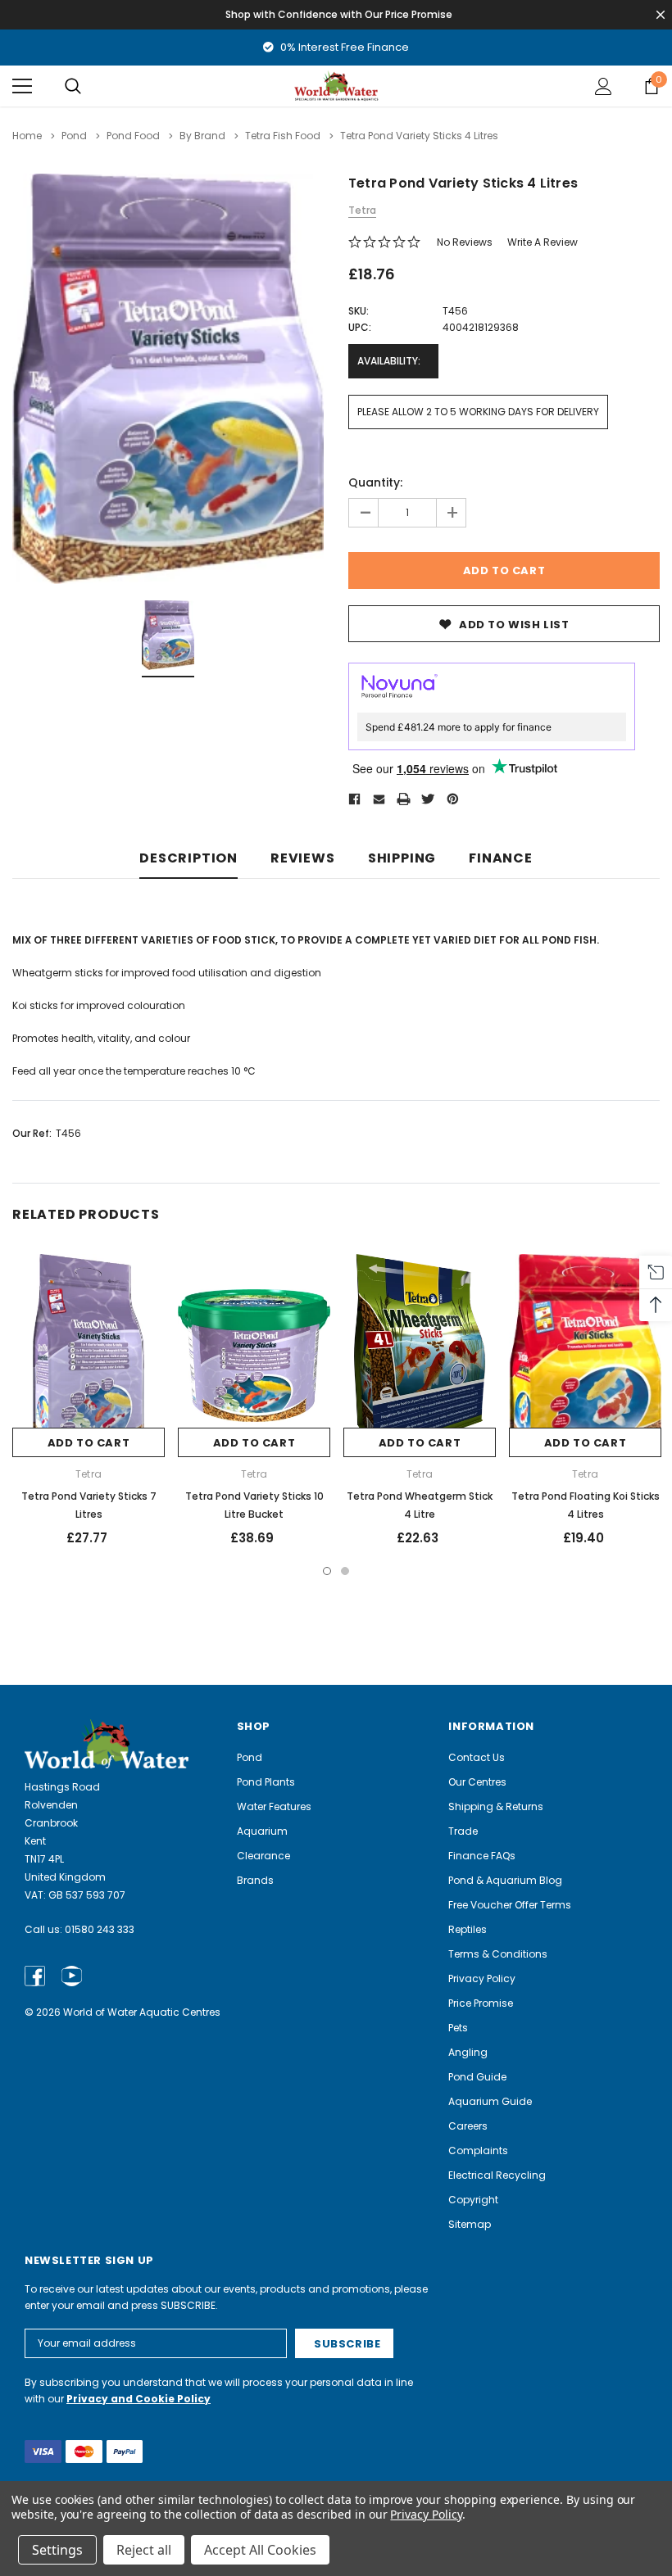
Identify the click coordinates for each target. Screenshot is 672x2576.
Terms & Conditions (498, 1954)
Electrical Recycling (497, 2175)
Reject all (144, 2550)
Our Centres (477, 1782)
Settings (57, 2550)
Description (188, 859)
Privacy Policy (482, 1978)
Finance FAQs (482, 1856)
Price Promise (481, 2003)
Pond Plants (266, 1782)
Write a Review (543, 242)
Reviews (303, 859)
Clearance (263, 1856)
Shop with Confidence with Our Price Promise (339, 14)
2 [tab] (345, 1571)
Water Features (274, 1806)
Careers (468, 2126)
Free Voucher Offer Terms (510, 1905)
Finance (501, 859)
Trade (463, 1831)
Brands (255, 1880)
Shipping (402, 859)
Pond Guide (477, 2077)
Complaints (478, 2150)
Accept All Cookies (260, 2550)
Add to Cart (89, 1443)
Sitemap (470, 2224)
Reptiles (468, 1929)
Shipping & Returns (496, 1806)
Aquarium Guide (490, 2101)
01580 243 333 (100, 1929)
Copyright (473, 2200)
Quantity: (375, 482)
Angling (468, 2052)
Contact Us (477, 1757)
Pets (458, 2028)
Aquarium (262, 1831)
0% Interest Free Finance (343, 47)
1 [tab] (327, 1571)
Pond (250, 1757)
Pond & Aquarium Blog (505, 1880)
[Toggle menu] (22, 86)
